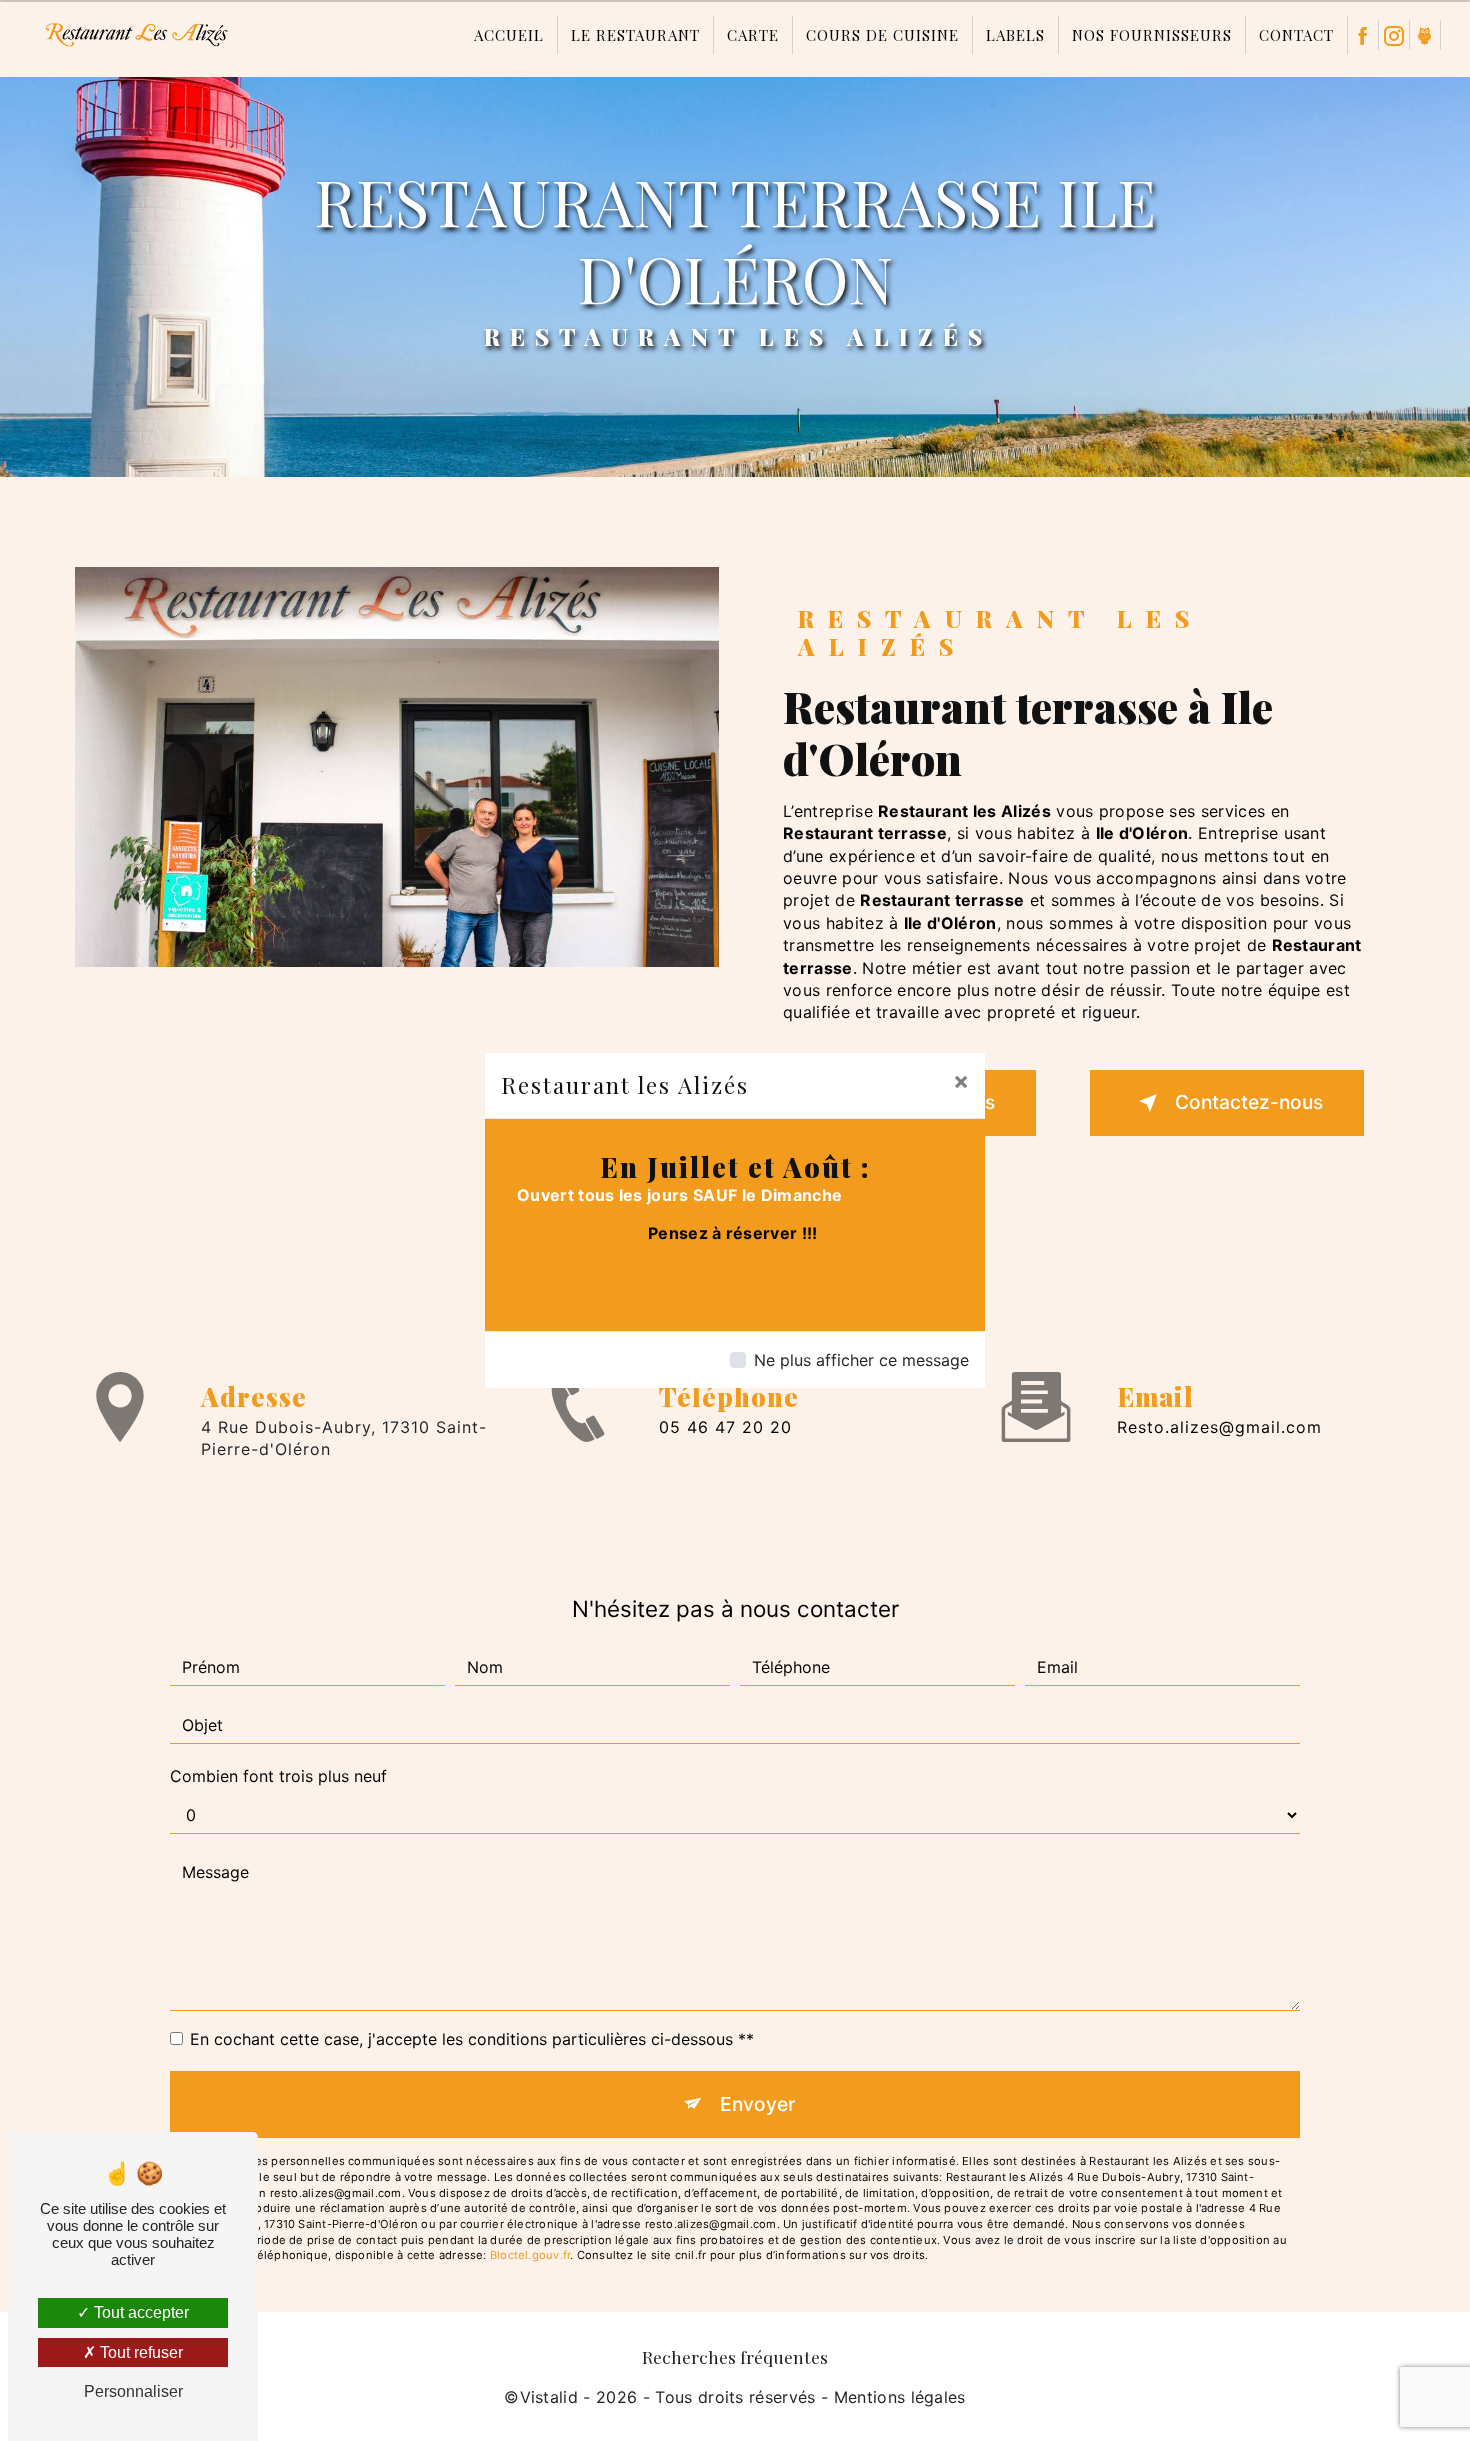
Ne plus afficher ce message (861, 1360)
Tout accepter (139, 2312)
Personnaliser (133, 2391)
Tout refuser (139, 2352)
